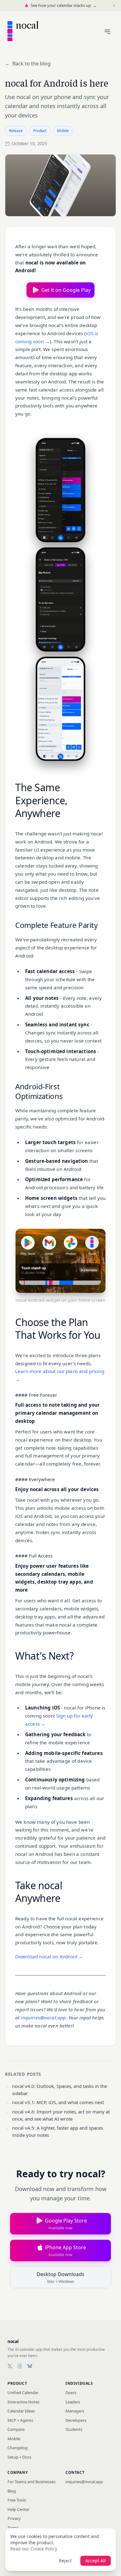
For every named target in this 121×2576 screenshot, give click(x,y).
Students (74, 2429)
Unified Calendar (23, 2393)
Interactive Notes (23, 2402)
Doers (71, 2393)
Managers (75, 2411)
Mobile (14, 2439)
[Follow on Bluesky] (30, 2366)
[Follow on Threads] (20, 2366)
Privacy (14, 2518)
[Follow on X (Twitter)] (10, 2366)
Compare (16, 2429)
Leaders (73, 2402)
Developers (76, 2420)
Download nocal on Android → (49, 1956)
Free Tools (17, 2500)
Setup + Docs (19, 2457)
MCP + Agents (20, 2420)
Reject (65, 2561)
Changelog (18, 2448)
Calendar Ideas (21, 2411)
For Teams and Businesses (31, 2482)
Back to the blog (28, 64)
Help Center (18, 2509)
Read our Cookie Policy (34, 2549)
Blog (12, 2491)
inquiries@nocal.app (43, 2018)
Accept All (96, 2561)
